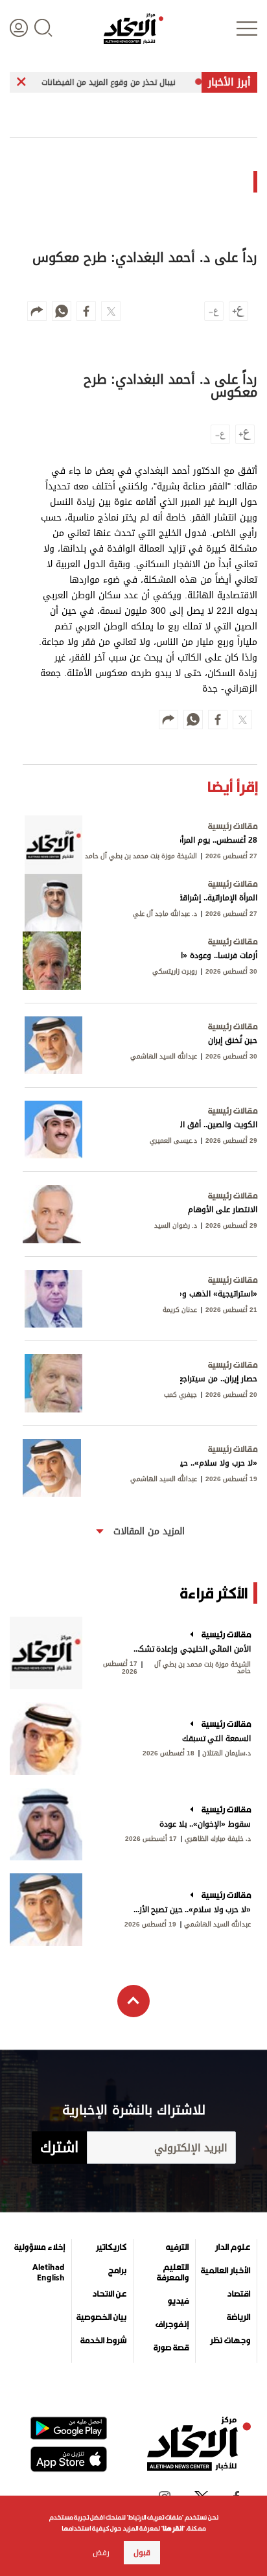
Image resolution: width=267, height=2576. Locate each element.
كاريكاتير (111, 2247)
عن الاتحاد (109, 2294)
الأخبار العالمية (226, 2271)
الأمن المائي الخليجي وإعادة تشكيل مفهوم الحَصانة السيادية (191, 1649)
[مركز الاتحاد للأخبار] (133, 29)
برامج (117, 2271)
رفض (101, 2553)
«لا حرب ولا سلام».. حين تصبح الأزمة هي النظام (191, 1910)
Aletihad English (49, 2273)
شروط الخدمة (103, 2341)
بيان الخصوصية (101, 2317)
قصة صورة (171, 2348)
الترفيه (177, 2247)
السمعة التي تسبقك (216, 1739)
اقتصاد (238, 2294)
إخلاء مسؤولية (40, 2247)
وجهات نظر (230, 2341)
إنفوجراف (172, 2324)
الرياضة (238, 2317)
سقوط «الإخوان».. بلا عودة (205, 1824)
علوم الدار (233, 2247)
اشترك (59, 2148)
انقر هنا (173, 2528)
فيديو (178, 2301)
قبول (142, 2553)
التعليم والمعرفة (173, 2273)
